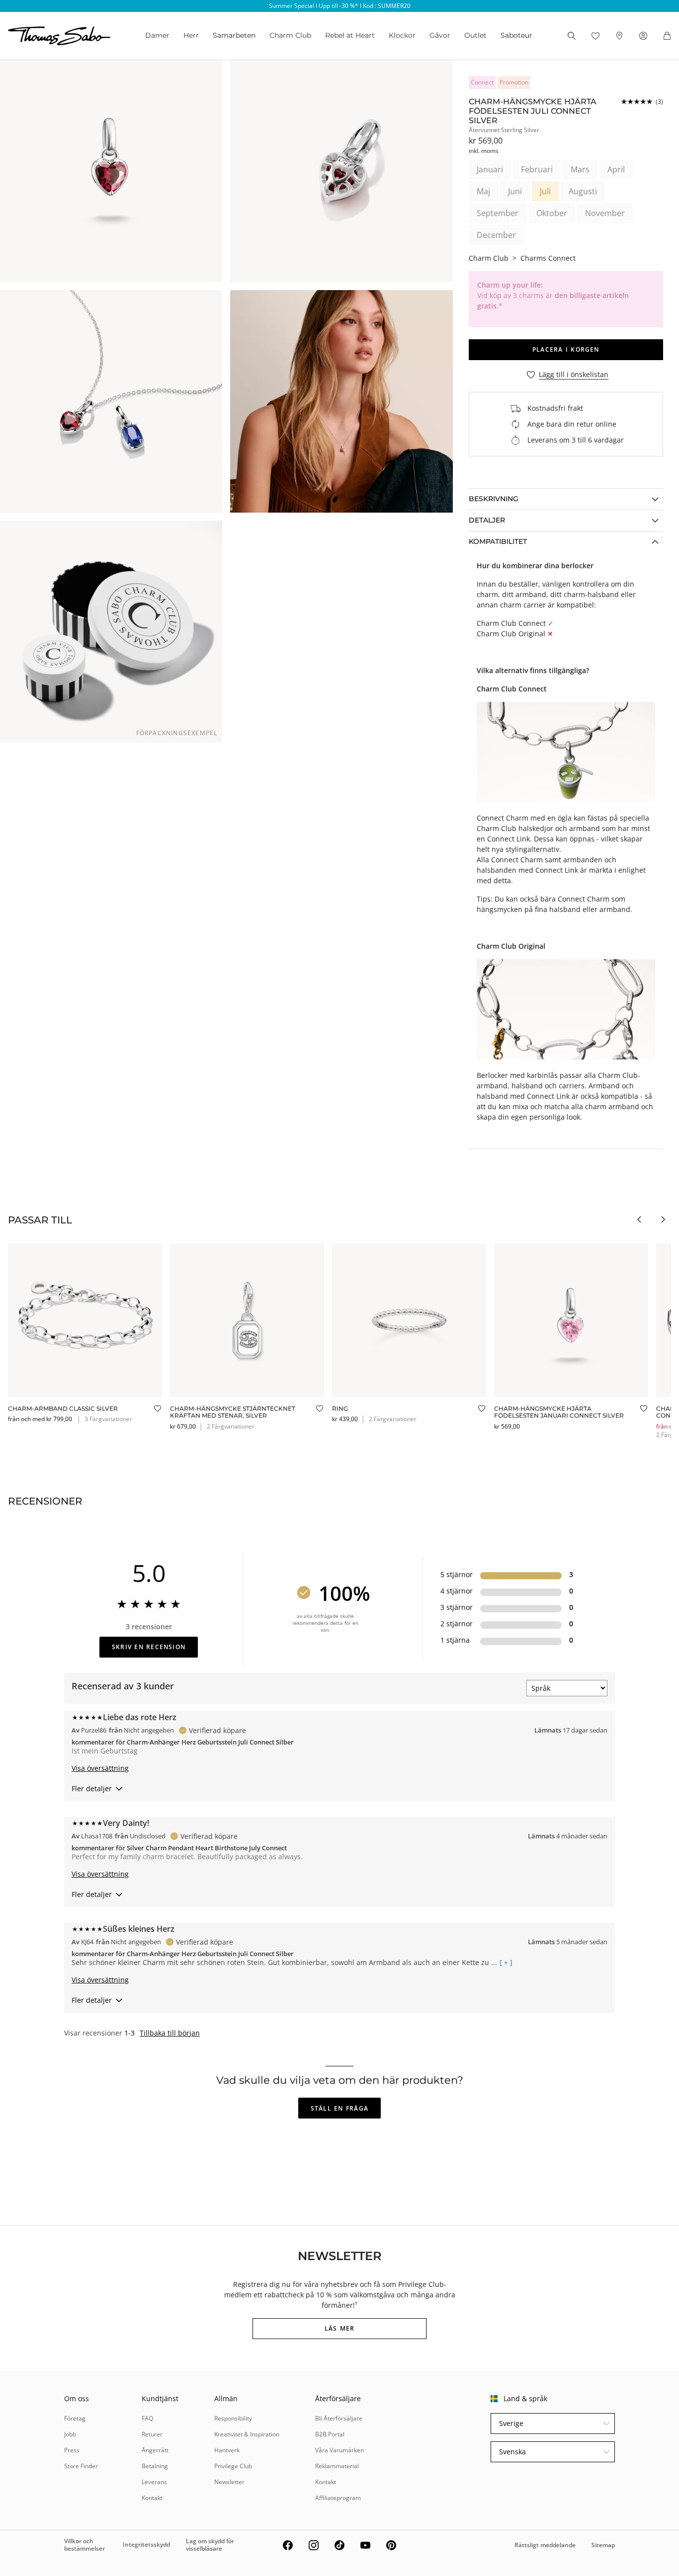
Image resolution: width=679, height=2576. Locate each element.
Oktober (552, 213)
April (616, 169)
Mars (580, 169)
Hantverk (227, 2450)
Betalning (155, 2466)
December (496, 235)
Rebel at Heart (350, 35)
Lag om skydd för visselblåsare (210, 2544)
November (605, 213)
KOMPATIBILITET (498, 541)
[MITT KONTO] (643, 36)
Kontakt (152, 2498)
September (498, 213)
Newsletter (229, 2482)
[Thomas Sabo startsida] (59, 36)
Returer (152, 2434)
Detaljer (487, 520)
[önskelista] (595, 36)
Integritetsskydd (146, 2544)
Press (72, 2450)
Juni (515, 191)
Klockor (402, 35)
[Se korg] (667, 36)
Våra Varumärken (339, 2450)
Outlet (475, 35)
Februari (537, 169)
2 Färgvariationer (231, 1426)
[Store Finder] (619, 36)
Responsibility (233, 2418)
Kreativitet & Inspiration (247, 2434)
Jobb (70, 2434)
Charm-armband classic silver (63, 1408)
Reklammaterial (337, 2466)
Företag (75, 2418)
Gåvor (440, 35)
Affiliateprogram (338, 2498)
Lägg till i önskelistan (574, 375)
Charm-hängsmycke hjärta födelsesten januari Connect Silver (559, 1412)
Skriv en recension (149, 1647)
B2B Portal (330, 2434)
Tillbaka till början (170, 2033)
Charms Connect (548, 258)
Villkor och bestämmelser (85, 2544)
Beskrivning (494, 499)
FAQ (147, 2418)
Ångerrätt (155, 2450)
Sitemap (603, 2545)
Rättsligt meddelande (545, 2545)
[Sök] (572, 36)
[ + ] (506, 1963)
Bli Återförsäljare (339, 2418)
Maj (483, 191)
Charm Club (290, 35)
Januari (490, 169)
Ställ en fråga (339, 2108)
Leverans (154, 2482)
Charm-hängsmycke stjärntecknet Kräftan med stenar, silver (233, 1412)
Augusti (583, 191)
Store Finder (81, 2466)
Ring (340, 1408)
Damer (157, 35)
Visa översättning (100, 1768)
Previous (639, 1219)
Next (663, 1219)
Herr (191, 35)
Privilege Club (233, 2466)
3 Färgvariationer (108, 1419)
